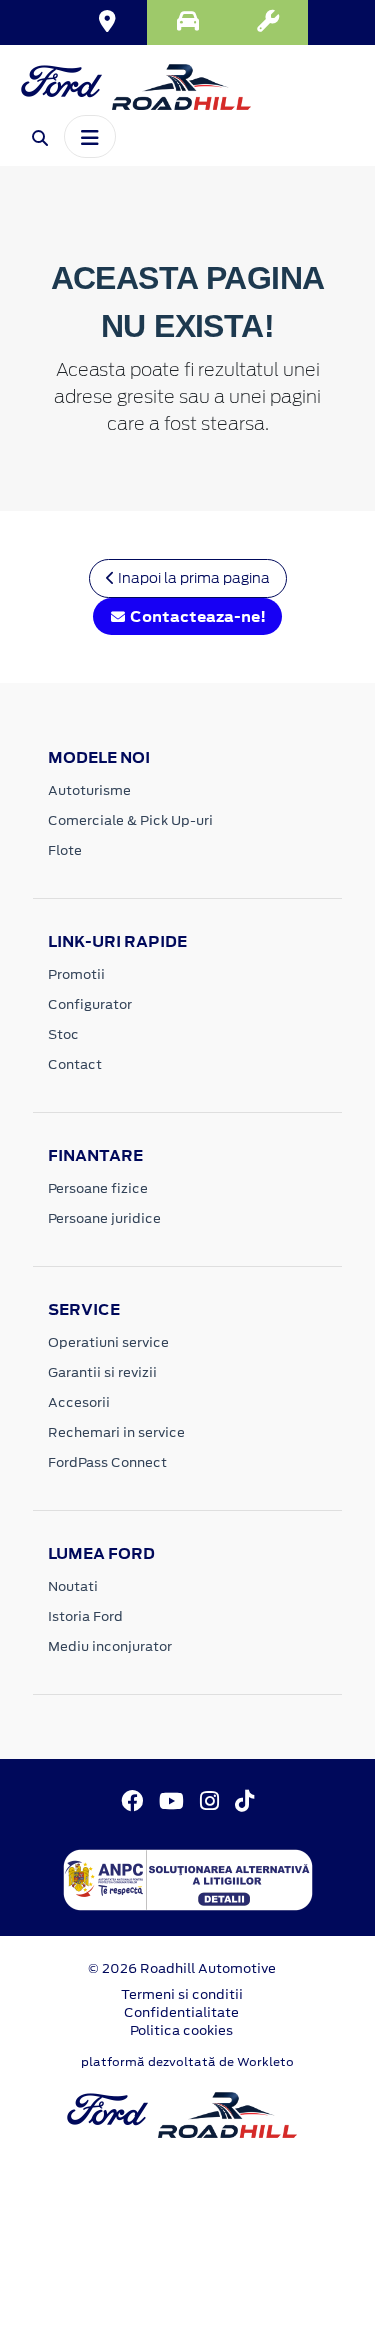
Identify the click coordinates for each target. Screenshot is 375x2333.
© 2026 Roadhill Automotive (182, 1968)
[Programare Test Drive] (187, 22)
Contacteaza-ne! (196, 616)
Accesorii (79, 1402)
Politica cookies (181, 2030)
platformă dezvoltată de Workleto (187, 2062)
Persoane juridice (104, 1218)
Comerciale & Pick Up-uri (130, 820)
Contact (75, 1064)
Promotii (76, 974)
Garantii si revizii (102, 1372)
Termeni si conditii (182, 1994)
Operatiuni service (108, 1342)
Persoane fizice (98, 1188)
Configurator (90, 1004)
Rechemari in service (116, 1432)
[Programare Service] (268, 22)
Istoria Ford (85, 1616)
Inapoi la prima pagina (192, 578)
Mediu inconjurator (110, 1646)
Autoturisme (89, 790)
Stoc (63, 1034)
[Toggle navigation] (90, 136)
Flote (65, 850)
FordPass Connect (107, 1462)
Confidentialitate (181, 2012)
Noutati (73, 1586)
